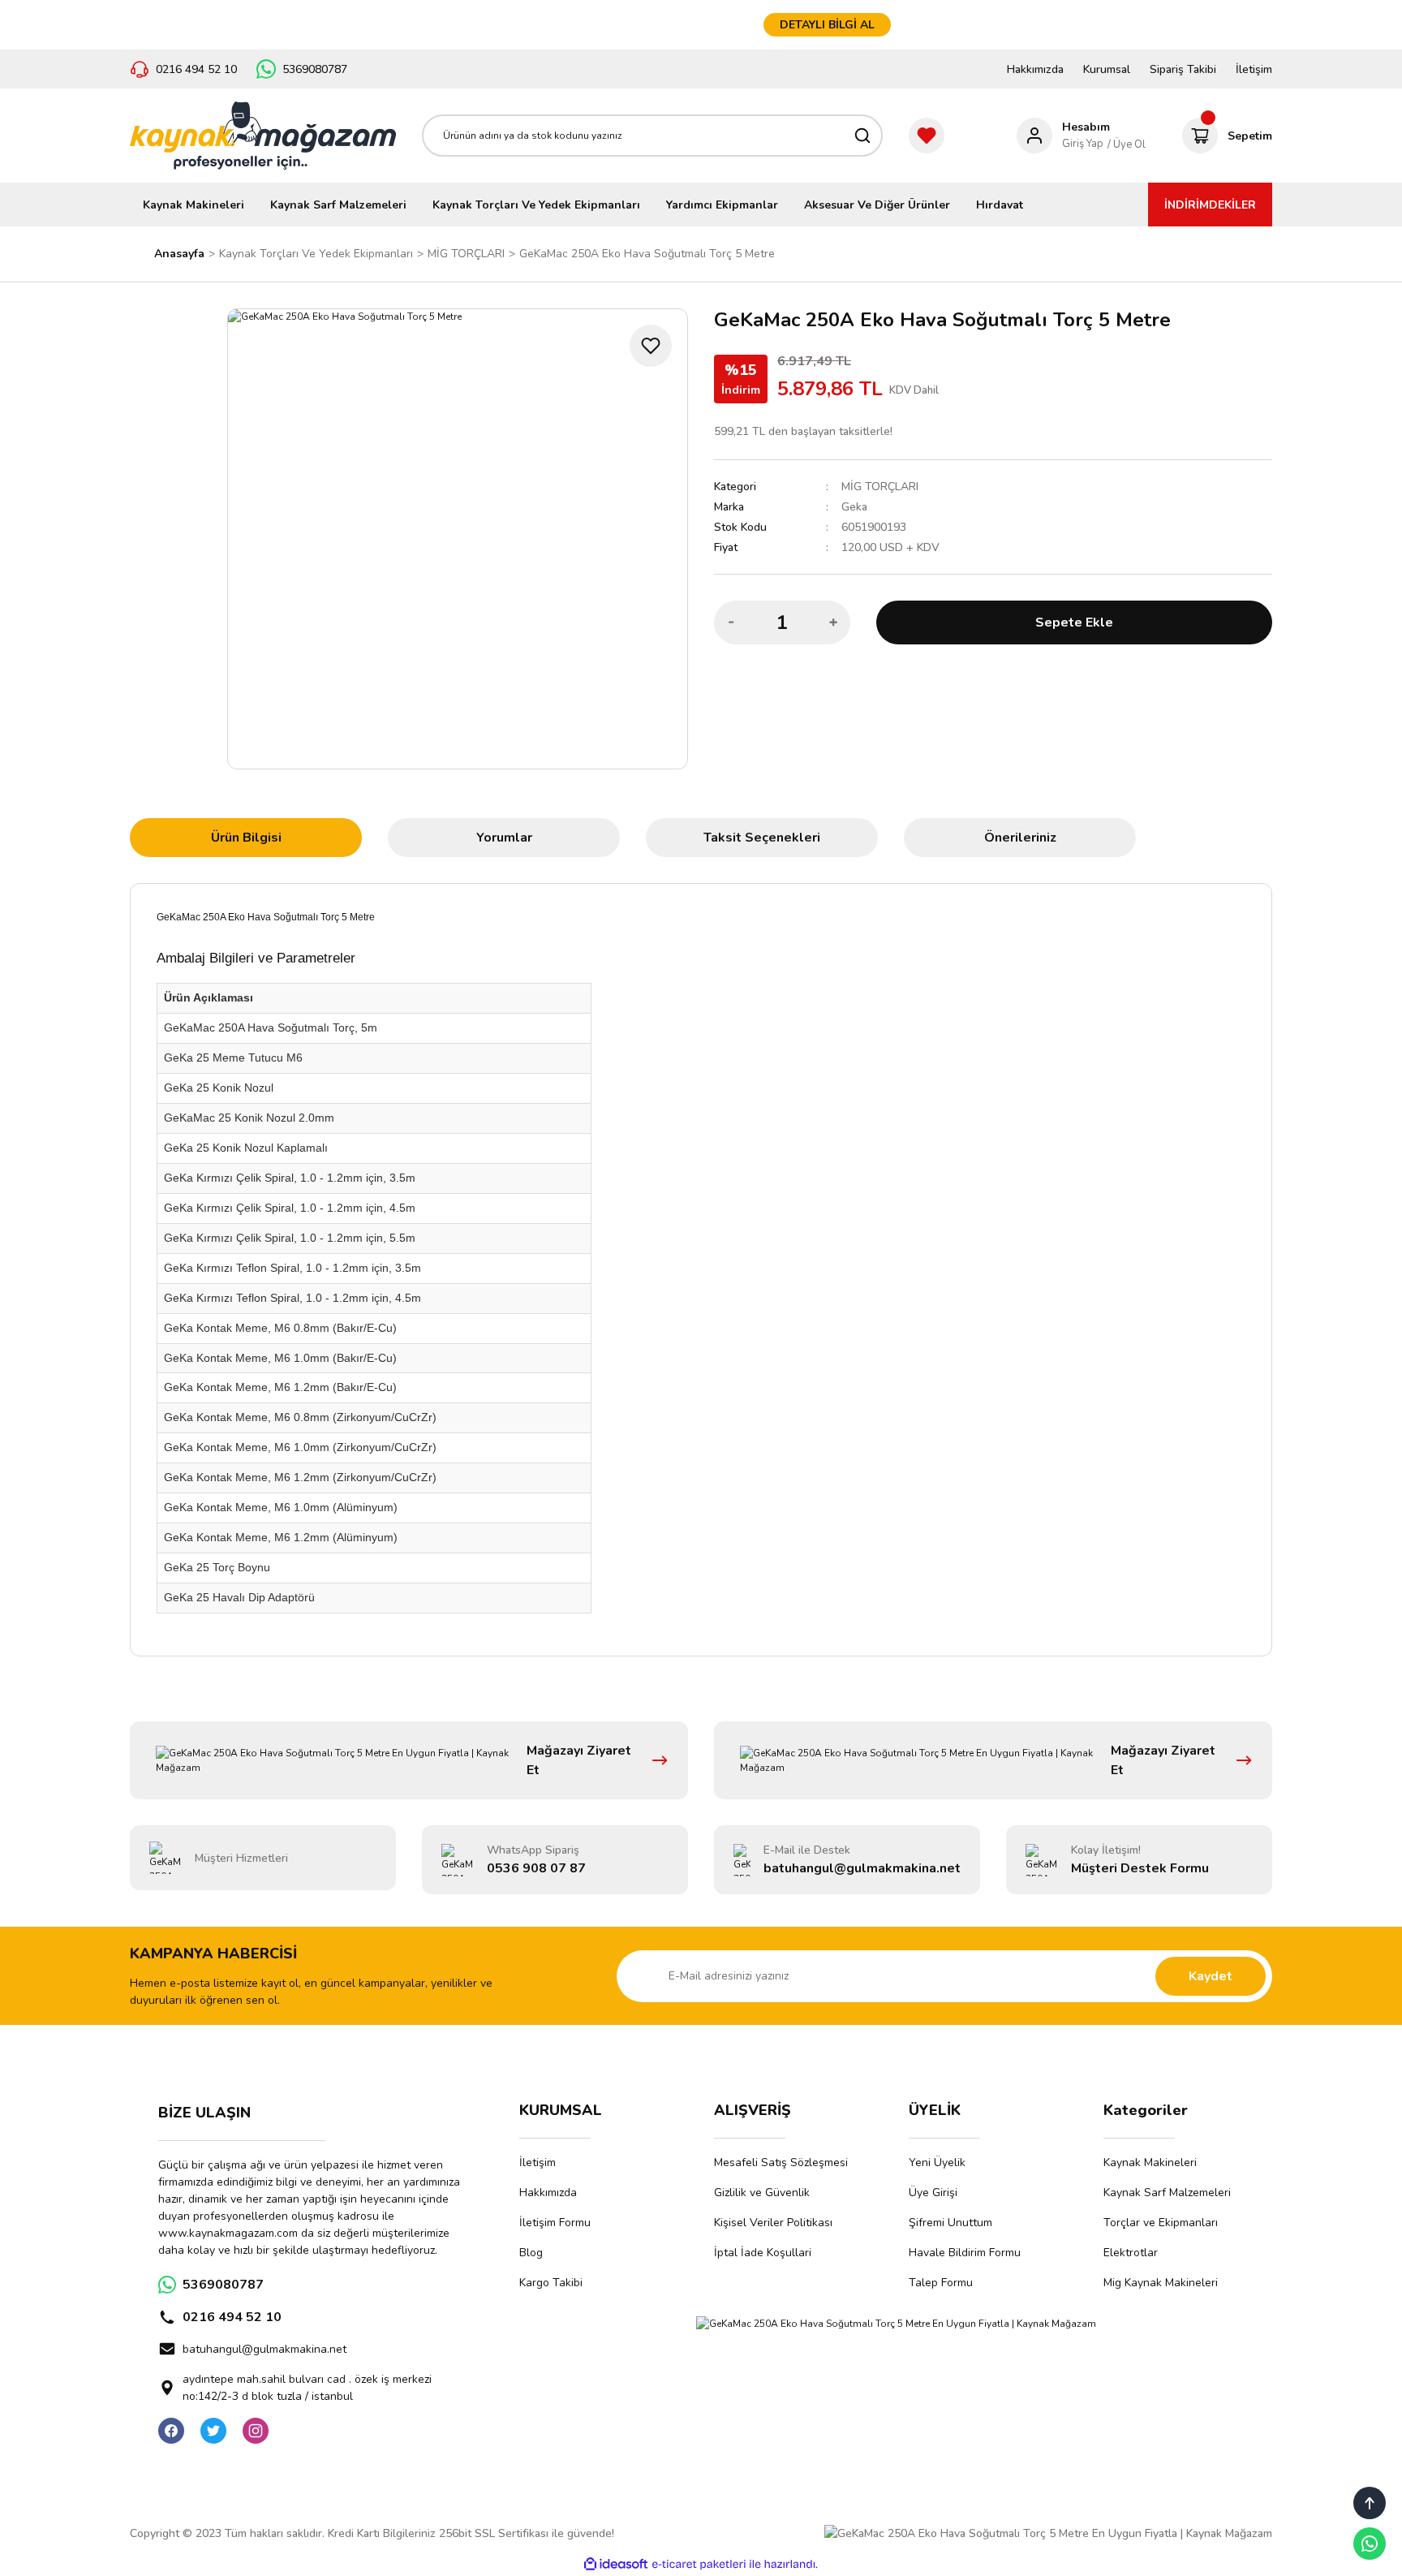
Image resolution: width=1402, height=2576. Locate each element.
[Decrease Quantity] (731, 622)
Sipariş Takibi (1183, 69)
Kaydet (1211, 1976)
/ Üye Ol (1127, 144)
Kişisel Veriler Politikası (773, 2223)
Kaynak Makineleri (1150, 2162)
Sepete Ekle (1074, 622)
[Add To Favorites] (651, 346)
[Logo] (263, 136)
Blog (531, 2253)
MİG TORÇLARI (880, 487)
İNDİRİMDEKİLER (1210, 205)
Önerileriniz (1020, 838)
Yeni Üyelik (937, 2162)
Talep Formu (941, 2283)
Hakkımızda (1035, 69)
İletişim (1254, 69)
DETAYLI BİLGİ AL (827, 25)
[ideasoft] (616, 2564)
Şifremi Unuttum (950, 2223)
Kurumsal (1107, 69)
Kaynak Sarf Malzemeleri (1167, 2193)
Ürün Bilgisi (246, 838)
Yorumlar (504, 838)
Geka (854, 507)
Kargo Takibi (551, 2283)
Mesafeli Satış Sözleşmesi (781, 2162)
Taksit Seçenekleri (762, 838)
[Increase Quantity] (833, 622)
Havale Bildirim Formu (965, 2253)
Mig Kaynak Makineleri (1161, 2283)
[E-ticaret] (699, 2564)
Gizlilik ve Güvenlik (762, 2193)
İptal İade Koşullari (763, 2253)
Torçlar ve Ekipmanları (1161, 2223)
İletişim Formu (555, 2223)
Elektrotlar (1131, 2253)
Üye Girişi (933, 2193)
